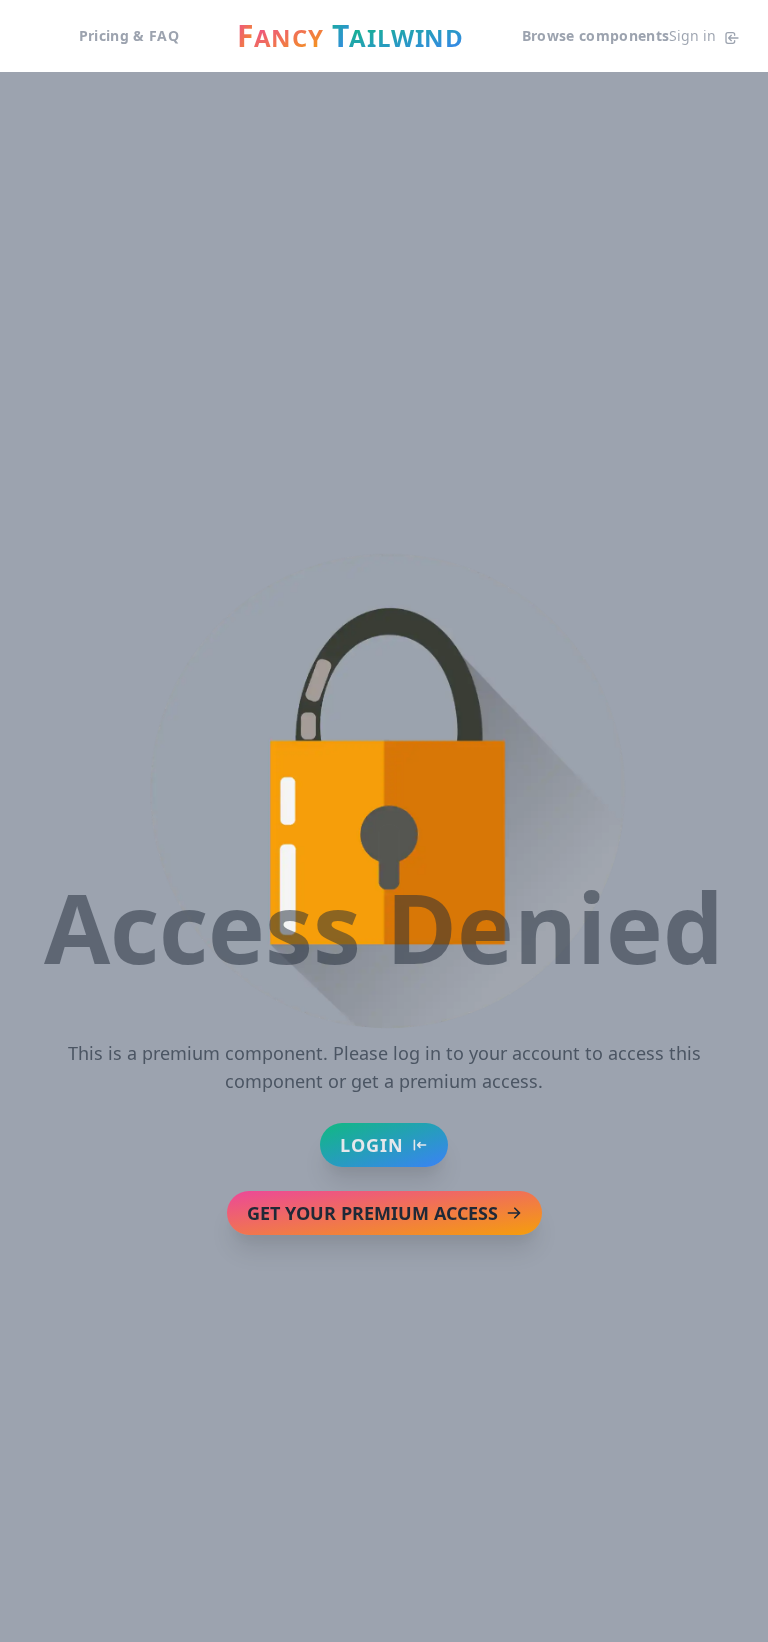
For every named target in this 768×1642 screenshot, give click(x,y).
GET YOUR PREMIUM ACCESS (372, 1213)
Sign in (692, 35)
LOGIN (372, 1145)
